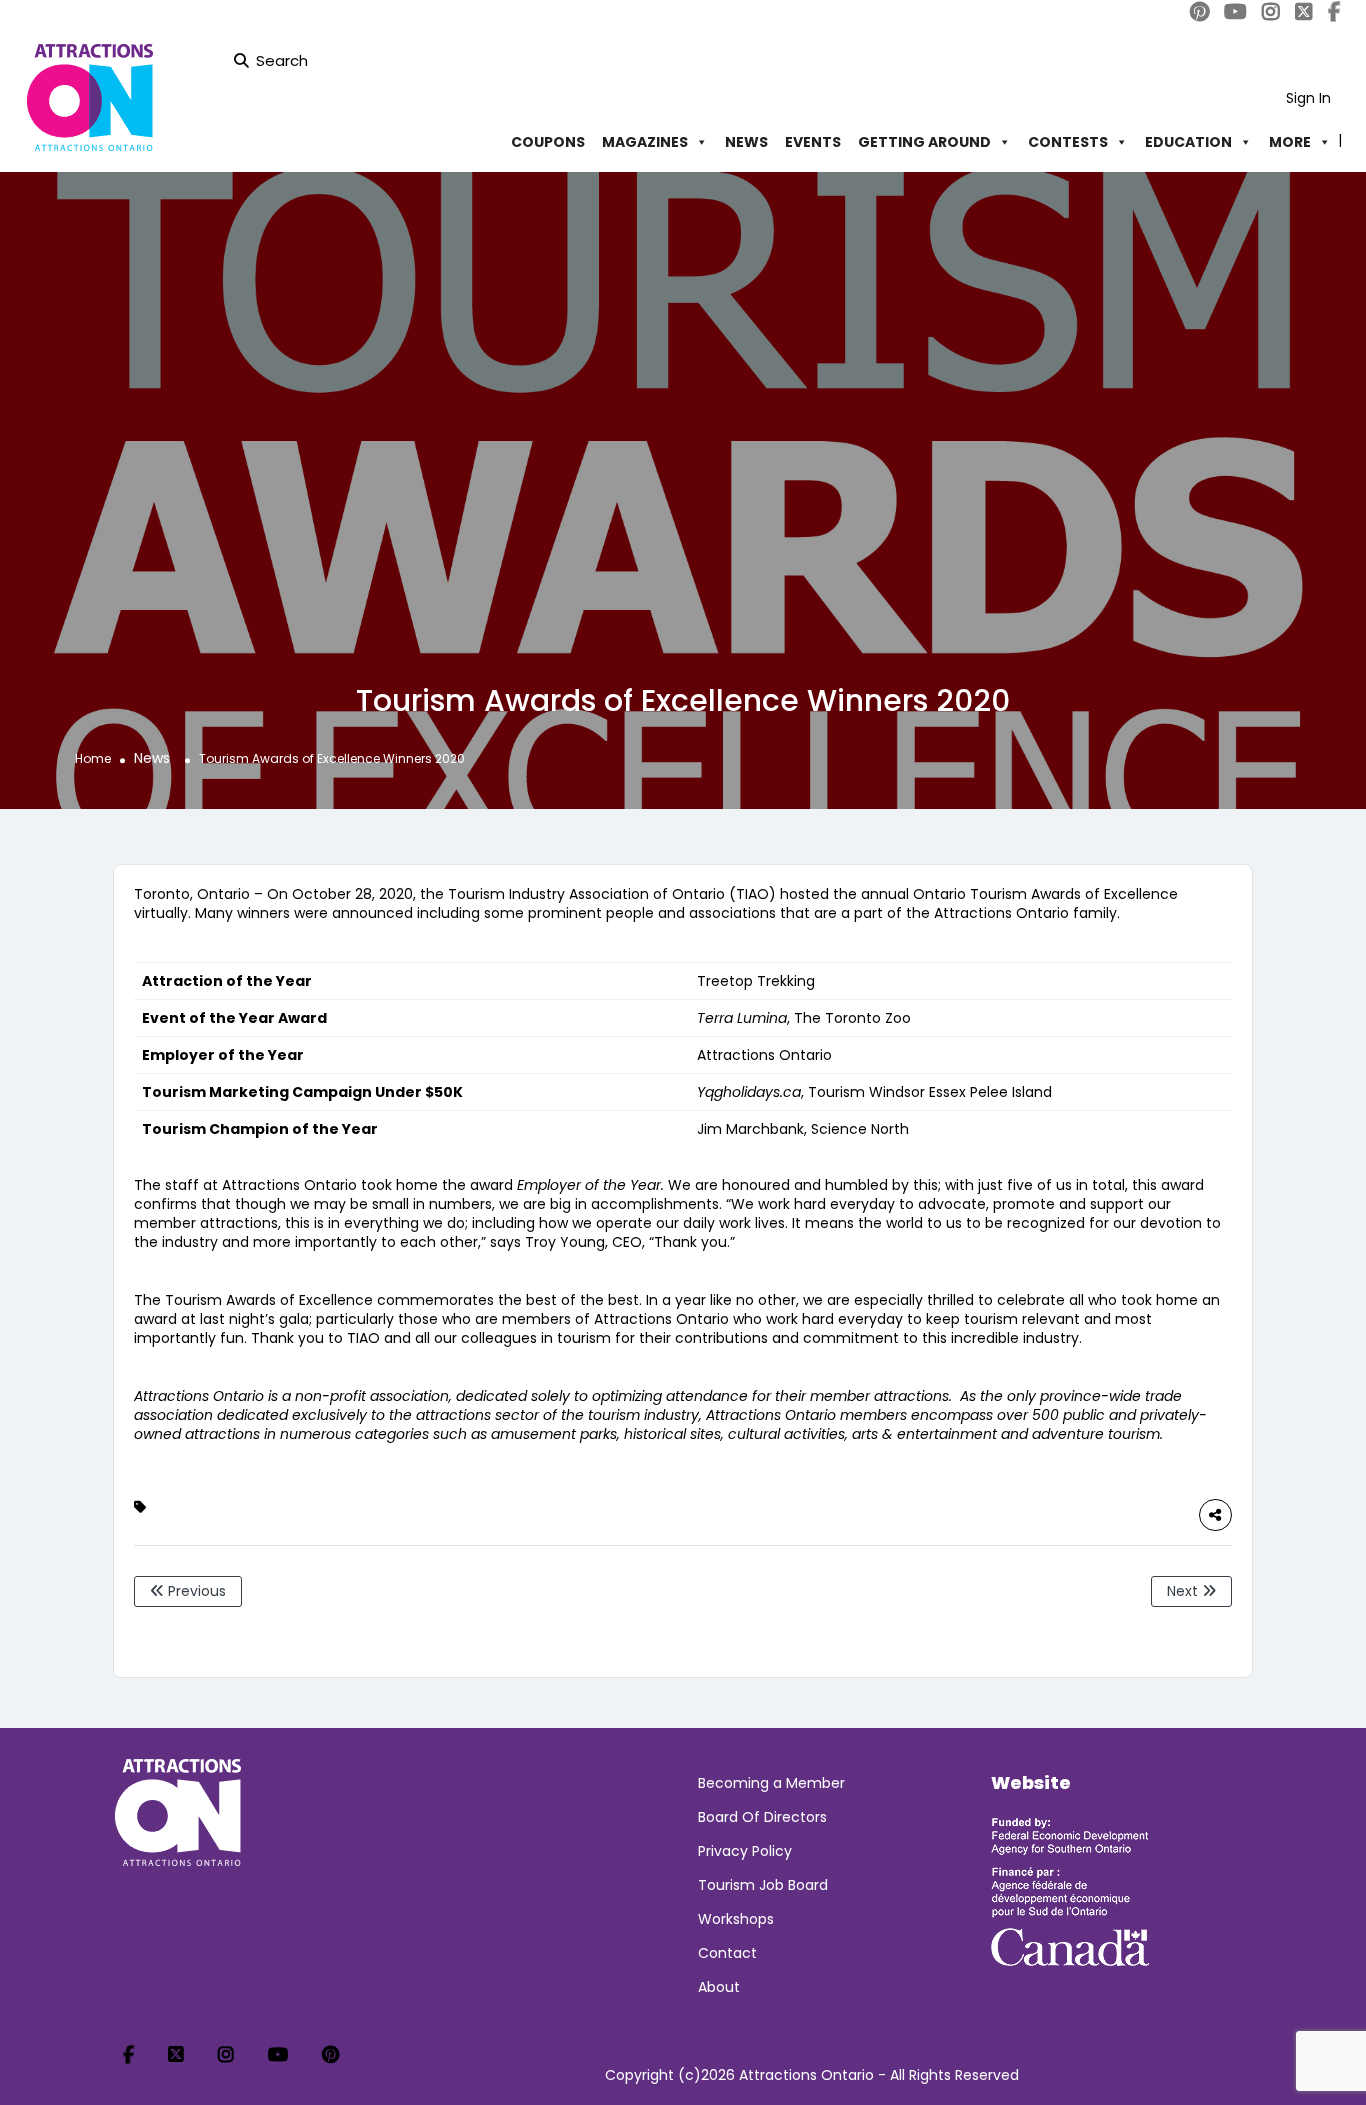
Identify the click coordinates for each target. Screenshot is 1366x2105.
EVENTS (813, 142)
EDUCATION (1188, 142)
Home (93, 758)
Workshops (736, 1919)
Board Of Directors (762, 1817)
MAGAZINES (645, 142)
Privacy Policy (745, 1851)
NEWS (746, 142)
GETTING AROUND (924, 142)
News (152, 758)
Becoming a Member (771, 1783)
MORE (1290, 142)
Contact (727, 1953)
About (719, 1987)
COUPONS (548, 142)
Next (1184, 1591)
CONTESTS (1068, 142)
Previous (195, 1591)
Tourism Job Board (763, 1885)
